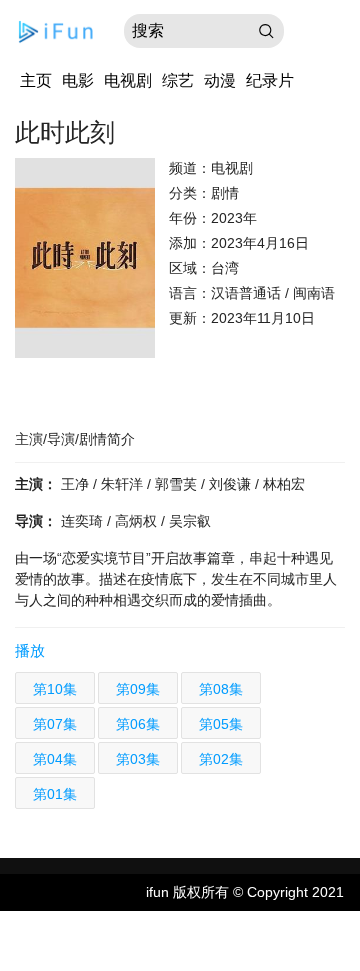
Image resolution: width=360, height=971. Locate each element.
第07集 (55, 724)
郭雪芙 (178, 484)
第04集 (55, 759)
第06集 (138, 724)
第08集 (221, 689)
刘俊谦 (232, 484)
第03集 (138, 759)
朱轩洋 (124, 484)
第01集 (55, 794)
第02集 (221, 759)
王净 (77, 484)
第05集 (221, 724)
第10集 (55, 689)
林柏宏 (284, 484)
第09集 (138, 689)
